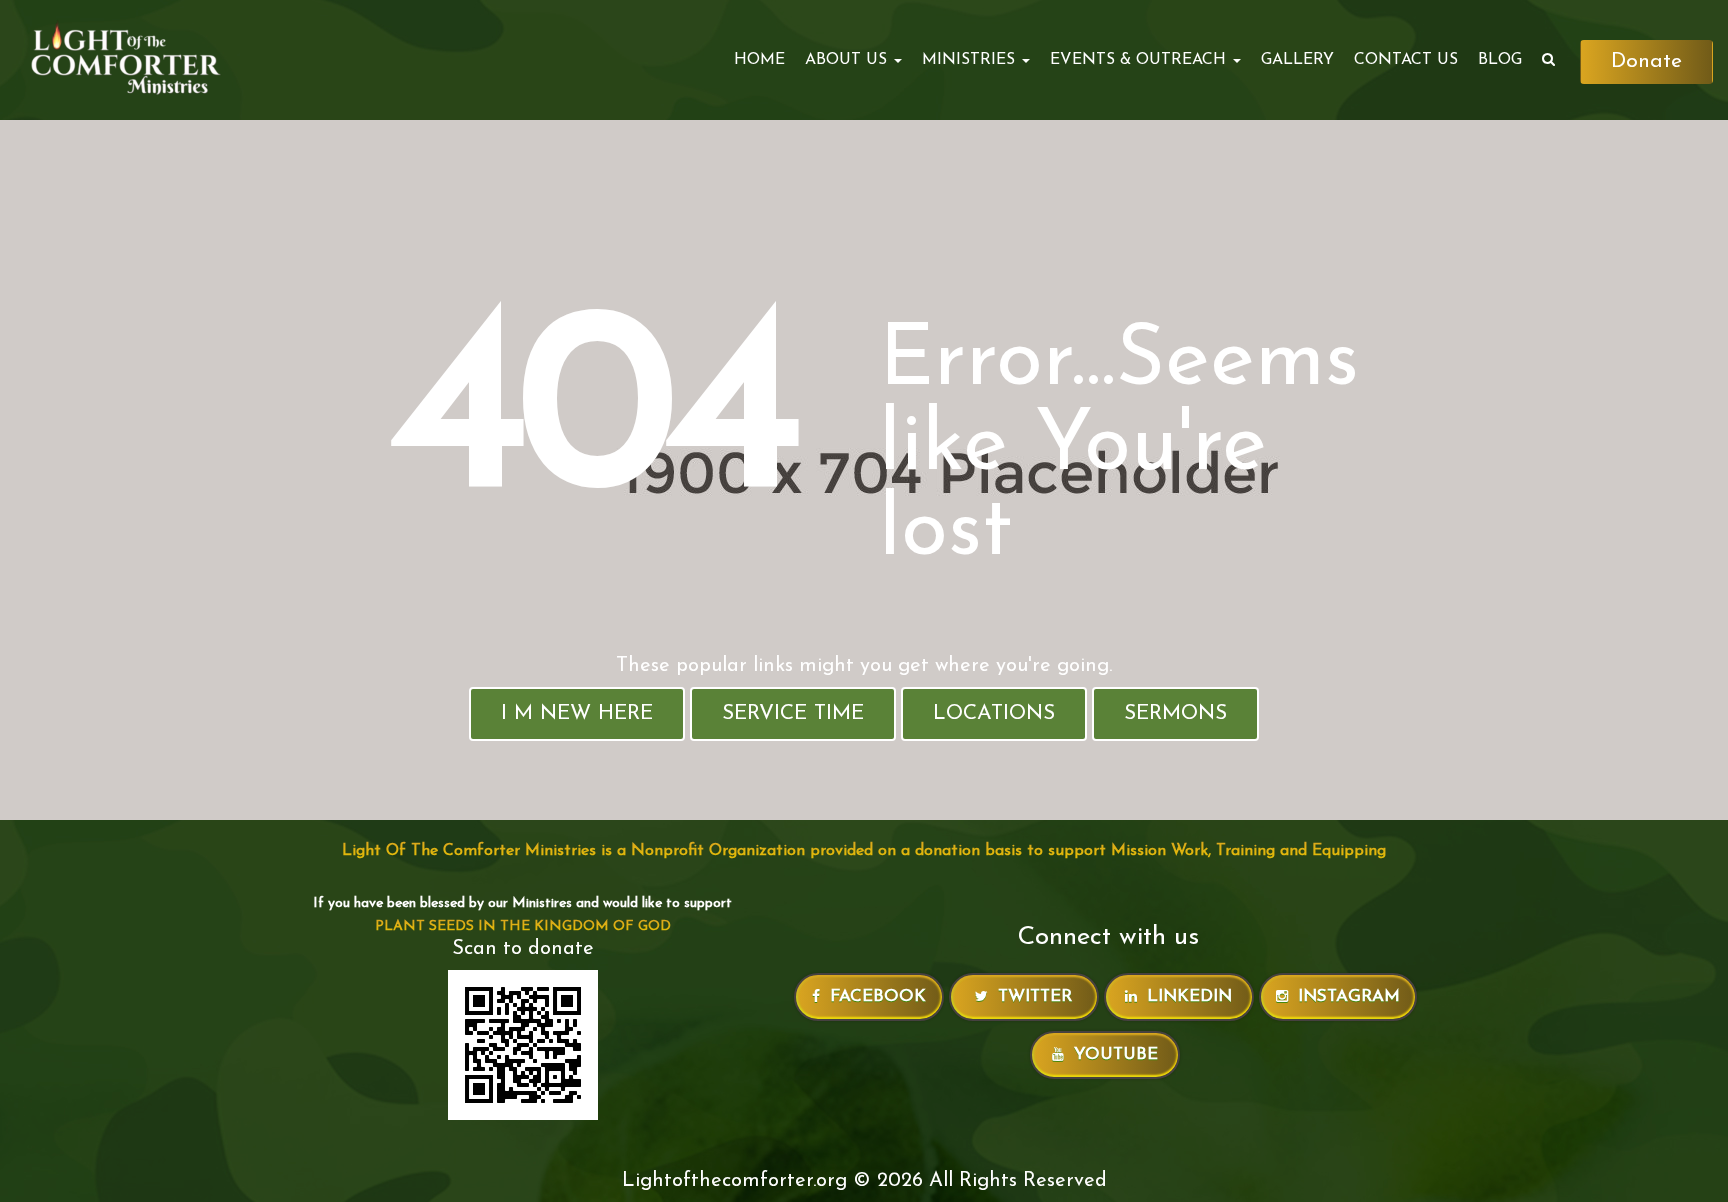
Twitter (1035, 996)
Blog (1500, 60)
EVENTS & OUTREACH (1140, 60)
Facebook (878, 996)
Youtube (1116, 1054)
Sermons (1175, 713)
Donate (1646, 61)
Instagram (1349, 996)
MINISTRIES (971, 60)
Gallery (1297, 60)
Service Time (793, 713)
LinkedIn (1189, 996)
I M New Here (577, 713)
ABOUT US (848, 60)
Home (759, 60)
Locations (994, 713)
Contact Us (1406, 60)
